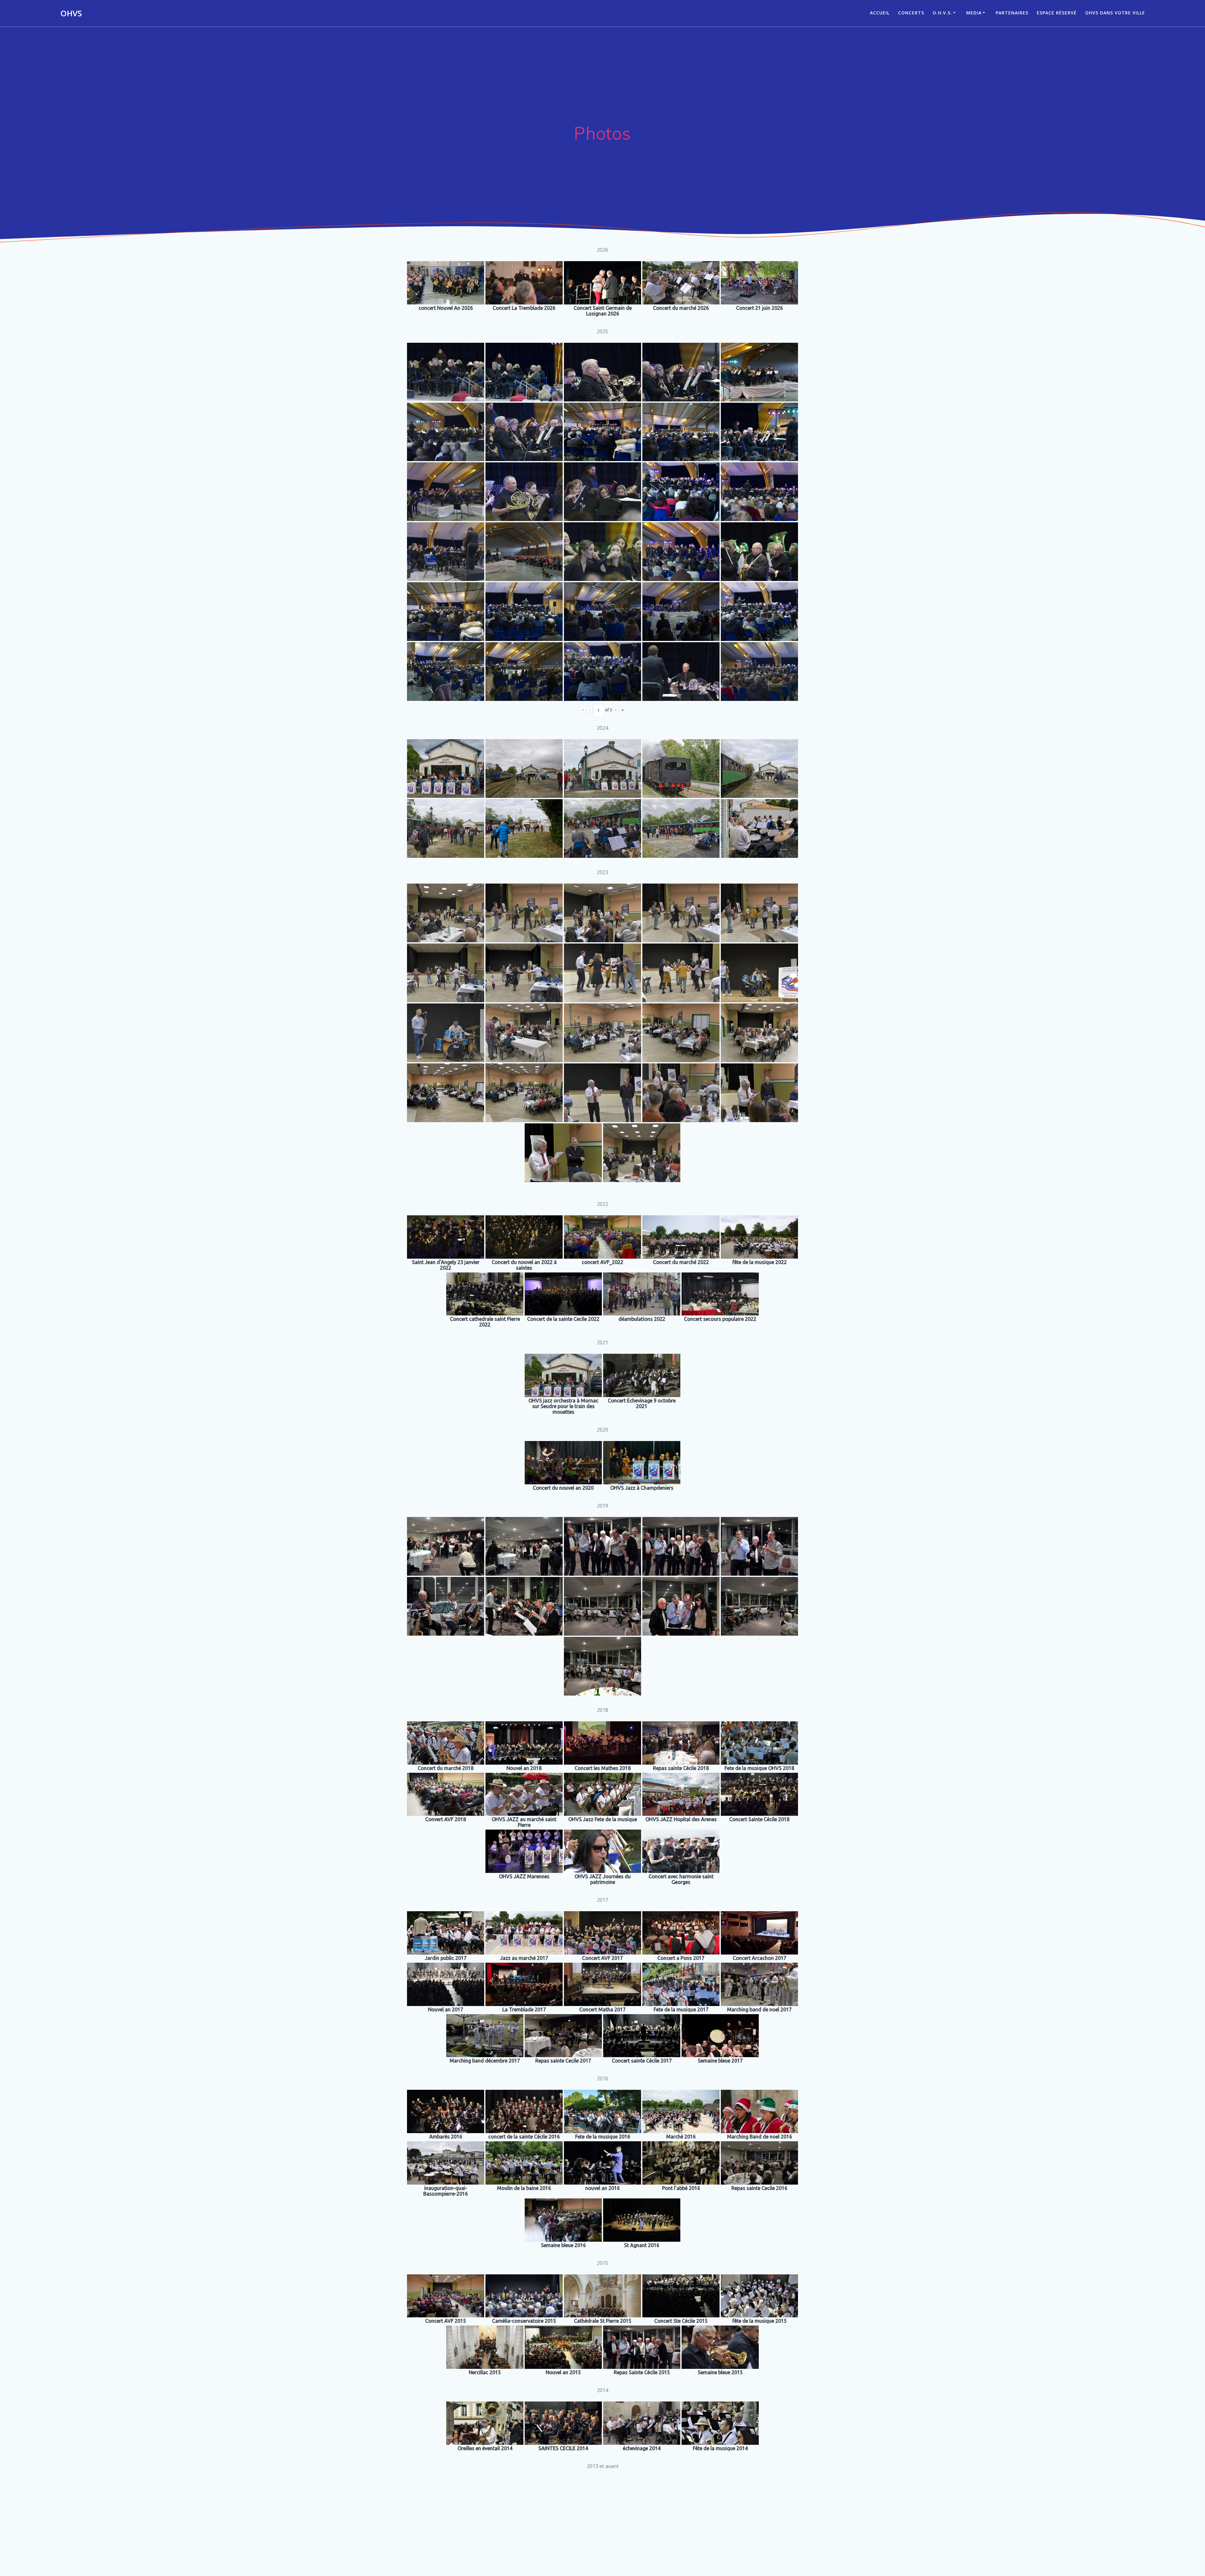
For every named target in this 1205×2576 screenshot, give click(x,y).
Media (974, 13)
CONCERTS (911, 13)
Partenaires (1012, 13)
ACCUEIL (880, 13)
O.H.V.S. (942, 13)
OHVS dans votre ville (1115, 13)
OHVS (71, 13)
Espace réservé (1057, 13)
